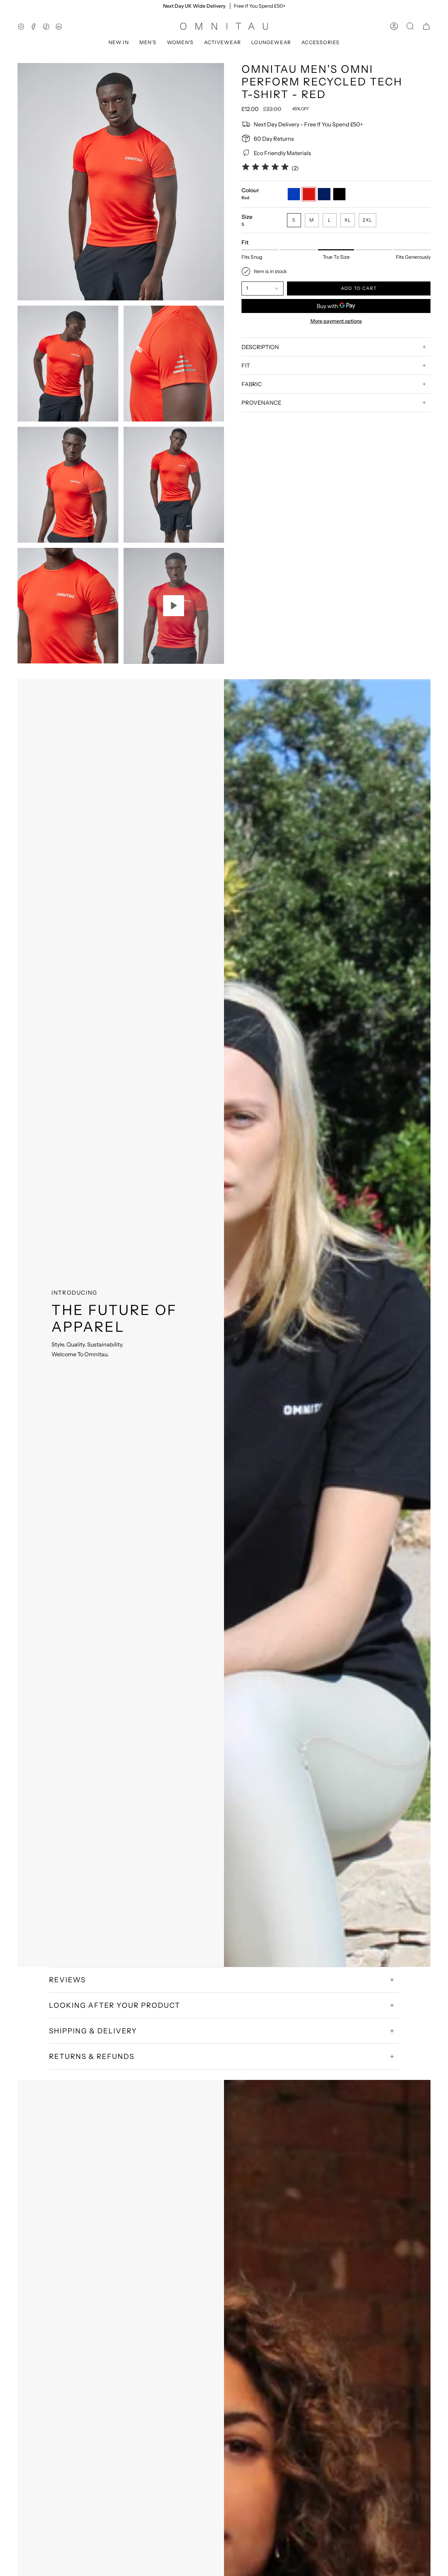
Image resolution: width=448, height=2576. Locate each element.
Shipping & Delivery (93, 2031)
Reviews (67, 1980)
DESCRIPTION (260, 347)
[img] (265, 168)
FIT (246, 365)
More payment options (336, 321)
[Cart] (426, 26)
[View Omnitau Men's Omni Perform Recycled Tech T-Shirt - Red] (174, 606)
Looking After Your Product (115, 2005)
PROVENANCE (261, 403)
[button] (119, 43)
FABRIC (252, 384)
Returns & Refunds (92, 2056)
